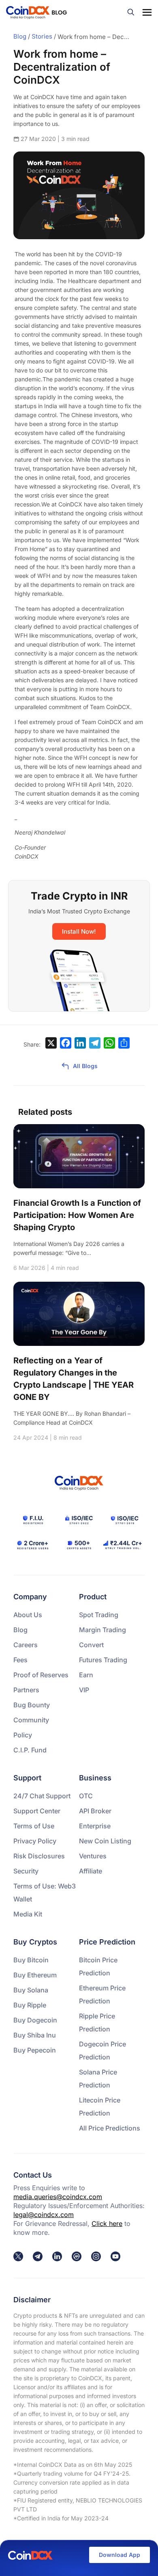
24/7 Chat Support (42, 1796)
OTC (86, 1796)
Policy (23, 1735)
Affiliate (91, 1871)
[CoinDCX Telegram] (38, 2256)
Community (31, 1720)
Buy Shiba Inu (35, 2035)
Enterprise (95, 1826)
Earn (86, 1675)
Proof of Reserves (41, 1675)
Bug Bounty (32, 1705)
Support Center (37, 1811)
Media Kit (28, 1914)
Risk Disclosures (39, 1856)
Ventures (93, 1856)
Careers (26, 1645)
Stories (42, 36)
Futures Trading (103, 1660)
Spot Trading (99, 1615)
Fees (20, 1660)
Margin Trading (102, 1630)
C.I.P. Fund (30, 1750)
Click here (107, 2223)
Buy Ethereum (35, 1975)
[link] (18, 2256)
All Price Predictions (110, 2128)
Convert (91, 1645)
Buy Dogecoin (35, 2020)
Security (26, 1871)
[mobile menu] (147, 12)
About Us (28, 1615)
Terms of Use (34, 1826)
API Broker (95, 1811)
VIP (84, 1690)
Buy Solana (31, 1990)
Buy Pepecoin (35, 2050)
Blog (20, 36)
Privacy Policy (35, 1841)
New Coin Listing (105, 1841)
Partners (26, 1690)
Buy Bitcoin (31, 1960)
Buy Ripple (30, 2005)
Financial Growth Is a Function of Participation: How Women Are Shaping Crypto (77, 1215)
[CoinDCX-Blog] (36, 12)
